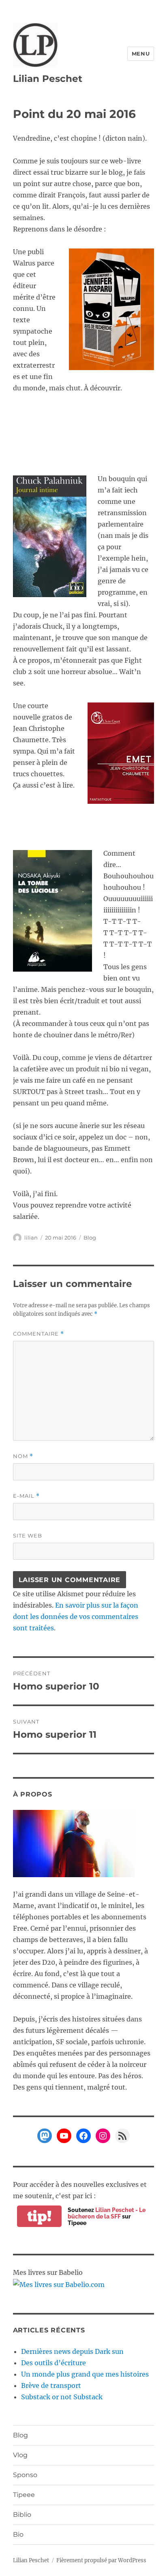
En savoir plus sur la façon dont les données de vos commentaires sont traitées (76, 1617)
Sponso (25, 2475)
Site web (28, 1535)
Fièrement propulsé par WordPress (101, 2560)
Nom (23, 1456)
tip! (39, 2216)
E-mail (26, 1496)
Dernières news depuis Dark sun (72, 2351)
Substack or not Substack (62, 2397)
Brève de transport (51, 2385)
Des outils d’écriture (54, 2363)
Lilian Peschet (48, 79)
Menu (141, 54)
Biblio (22, 2515)
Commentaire (39, 1334)
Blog (90, 1238)
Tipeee (24, 2495)
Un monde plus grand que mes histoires (85, 2374)
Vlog (20, 2455)
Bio (18, 2534)
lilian (31, 1238)
